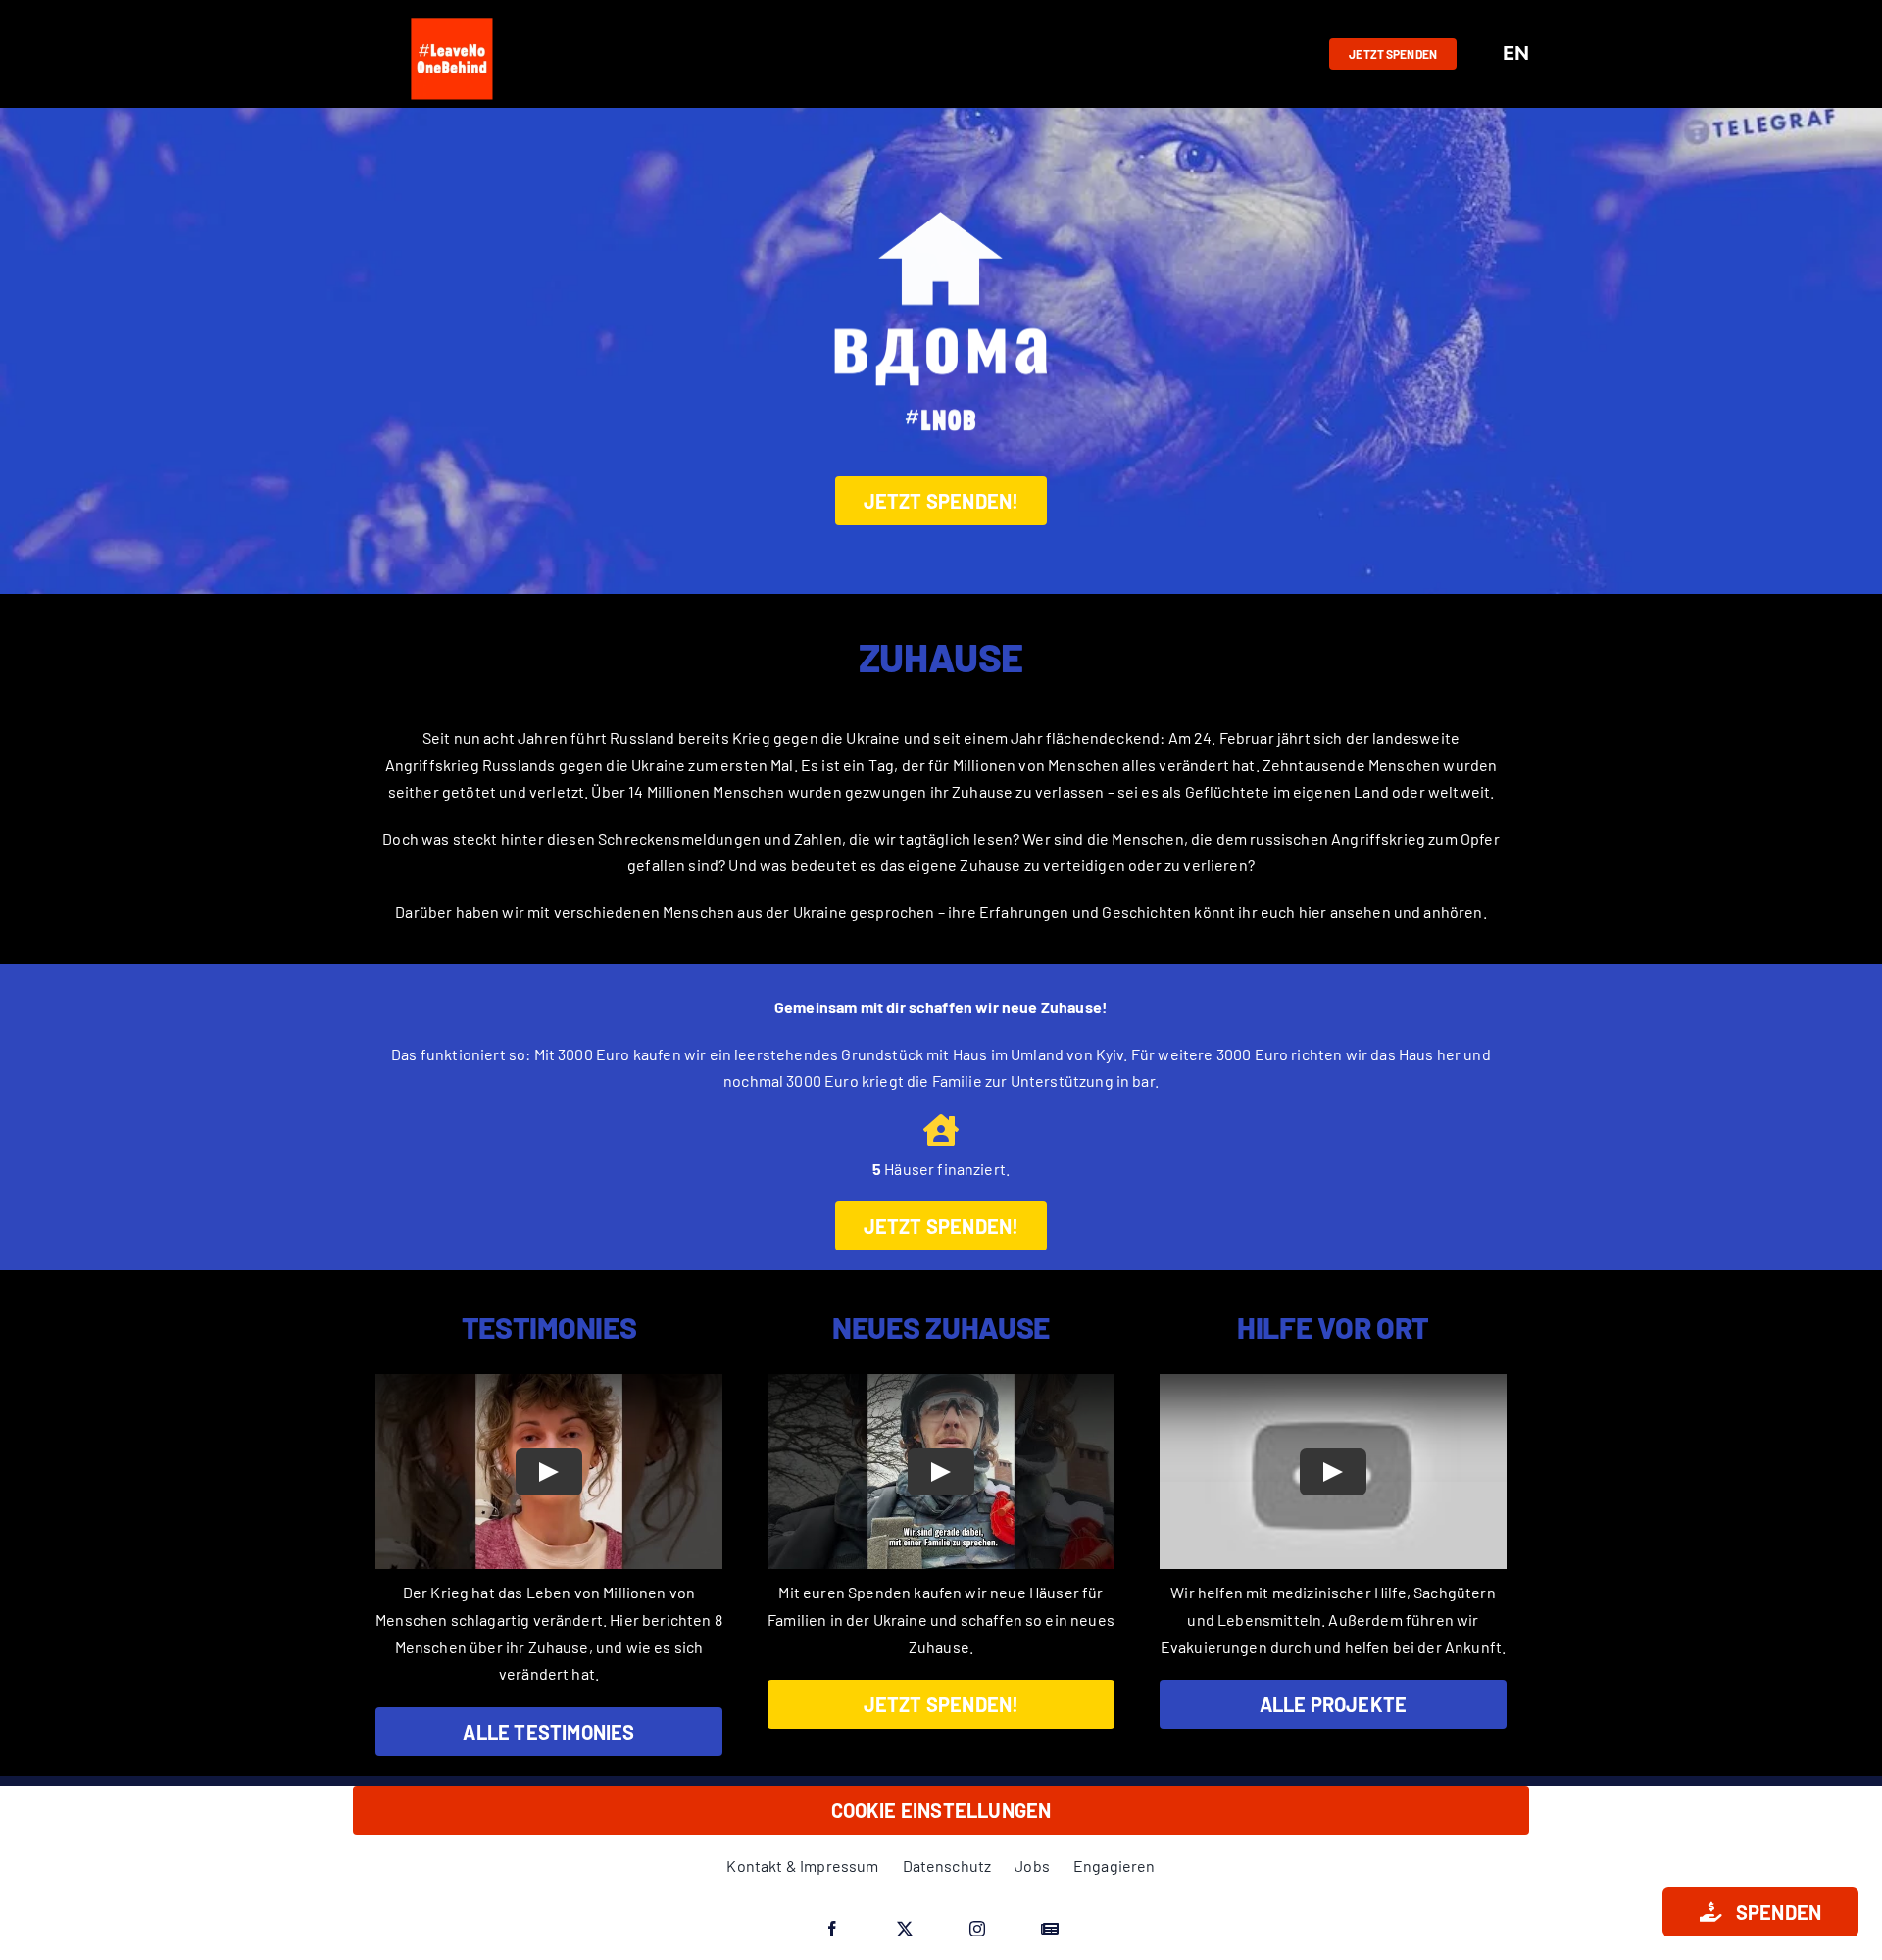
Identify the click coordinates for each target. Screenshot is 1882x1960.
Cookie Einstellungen (941, 1810)
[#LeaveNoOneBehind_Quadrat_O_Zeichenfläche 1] (452, 17)
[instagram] (977, 1929)
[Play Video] (549, 1472)
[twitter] (905, 1929)
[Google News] (1050, 1929)
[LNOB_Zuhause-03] (941, 184)
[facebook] (832, 1929)
